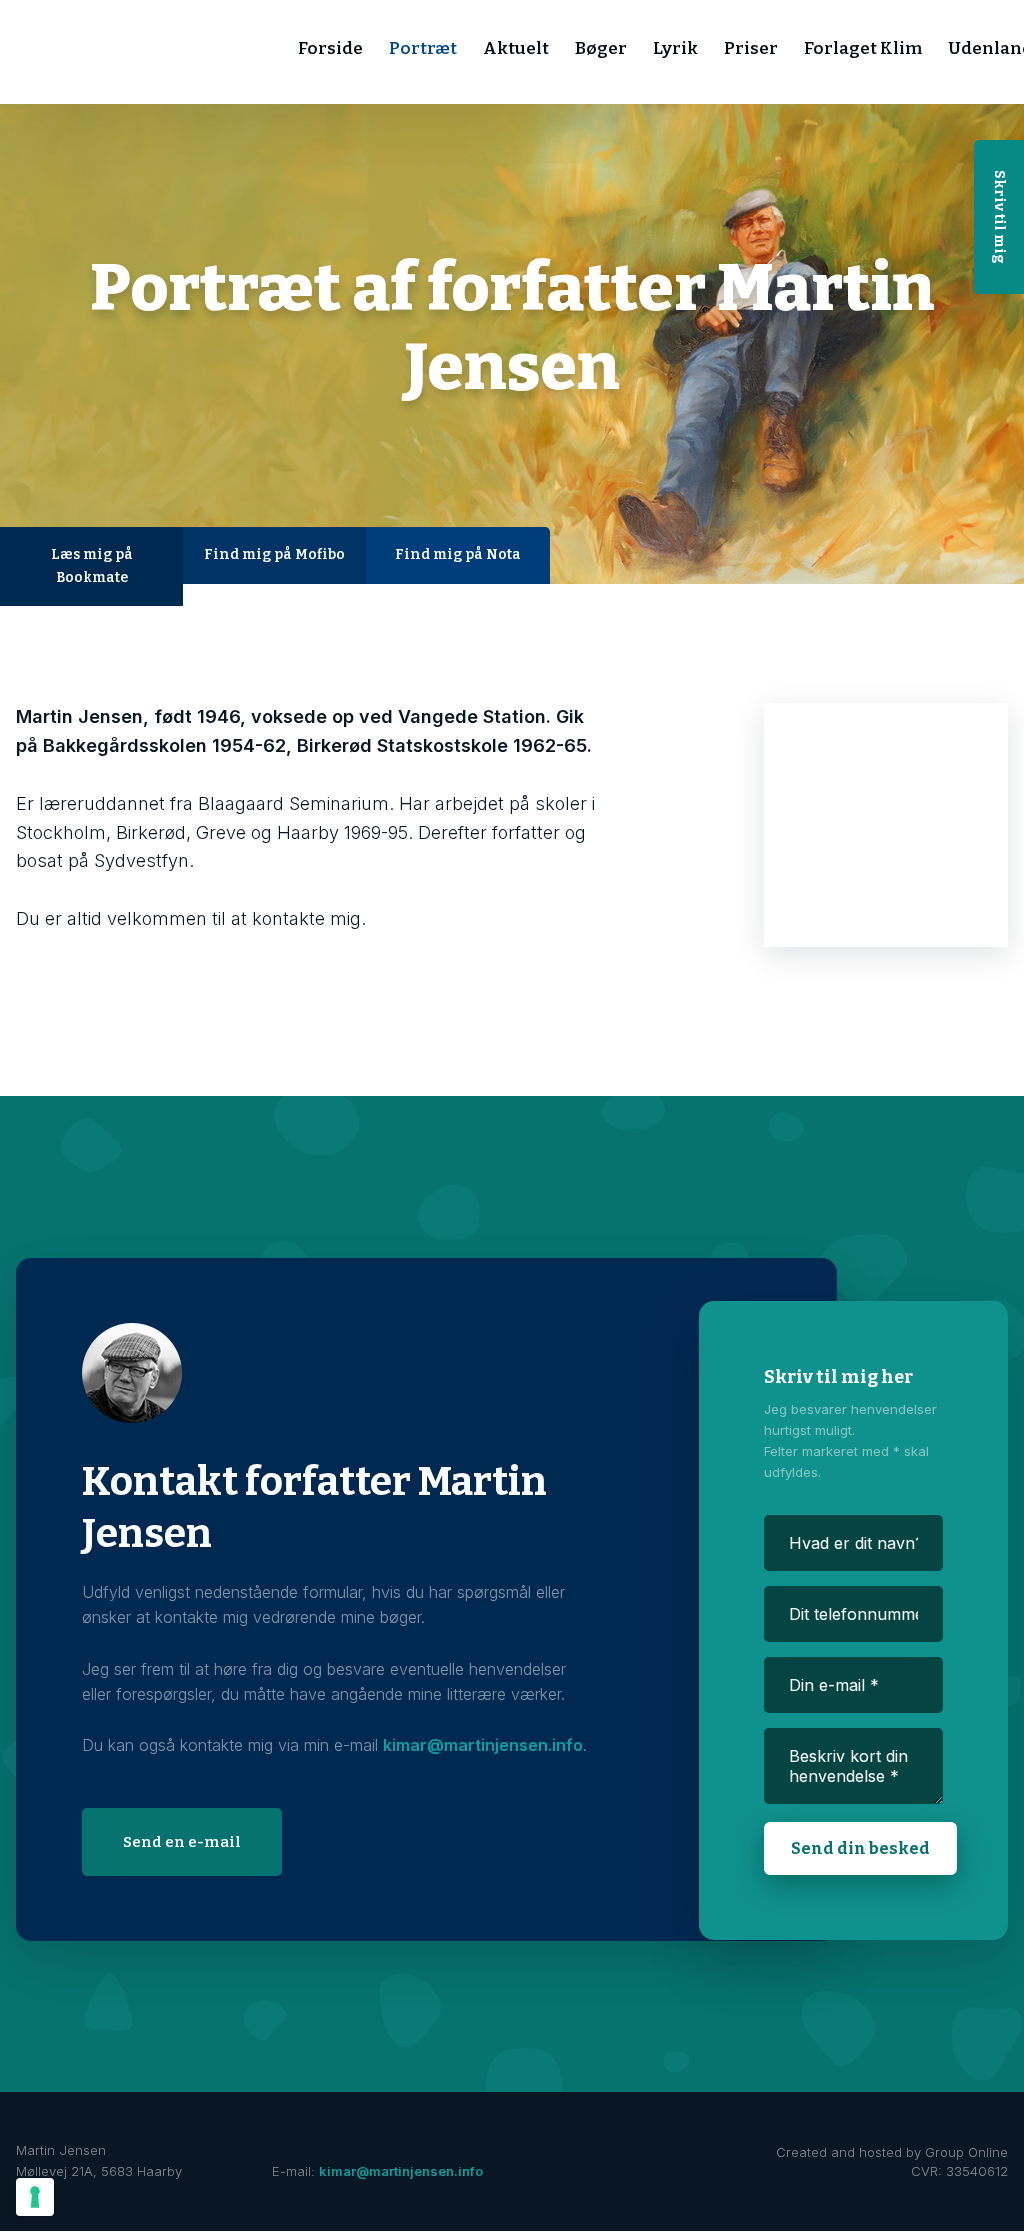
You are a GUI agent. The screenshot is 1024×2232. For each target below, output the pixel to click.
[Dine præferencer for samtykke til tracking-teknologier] (35, 2197)
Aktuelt (516, 48)
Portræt (423, 48)
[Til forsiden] (169, 52)
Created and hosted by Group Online (892, 2152)
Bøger (601, 48)
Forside (330, 48)
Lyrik (675, 48)
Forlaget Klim (863, 48)
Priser (751, 48)
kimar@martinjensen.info (483, 1745)
